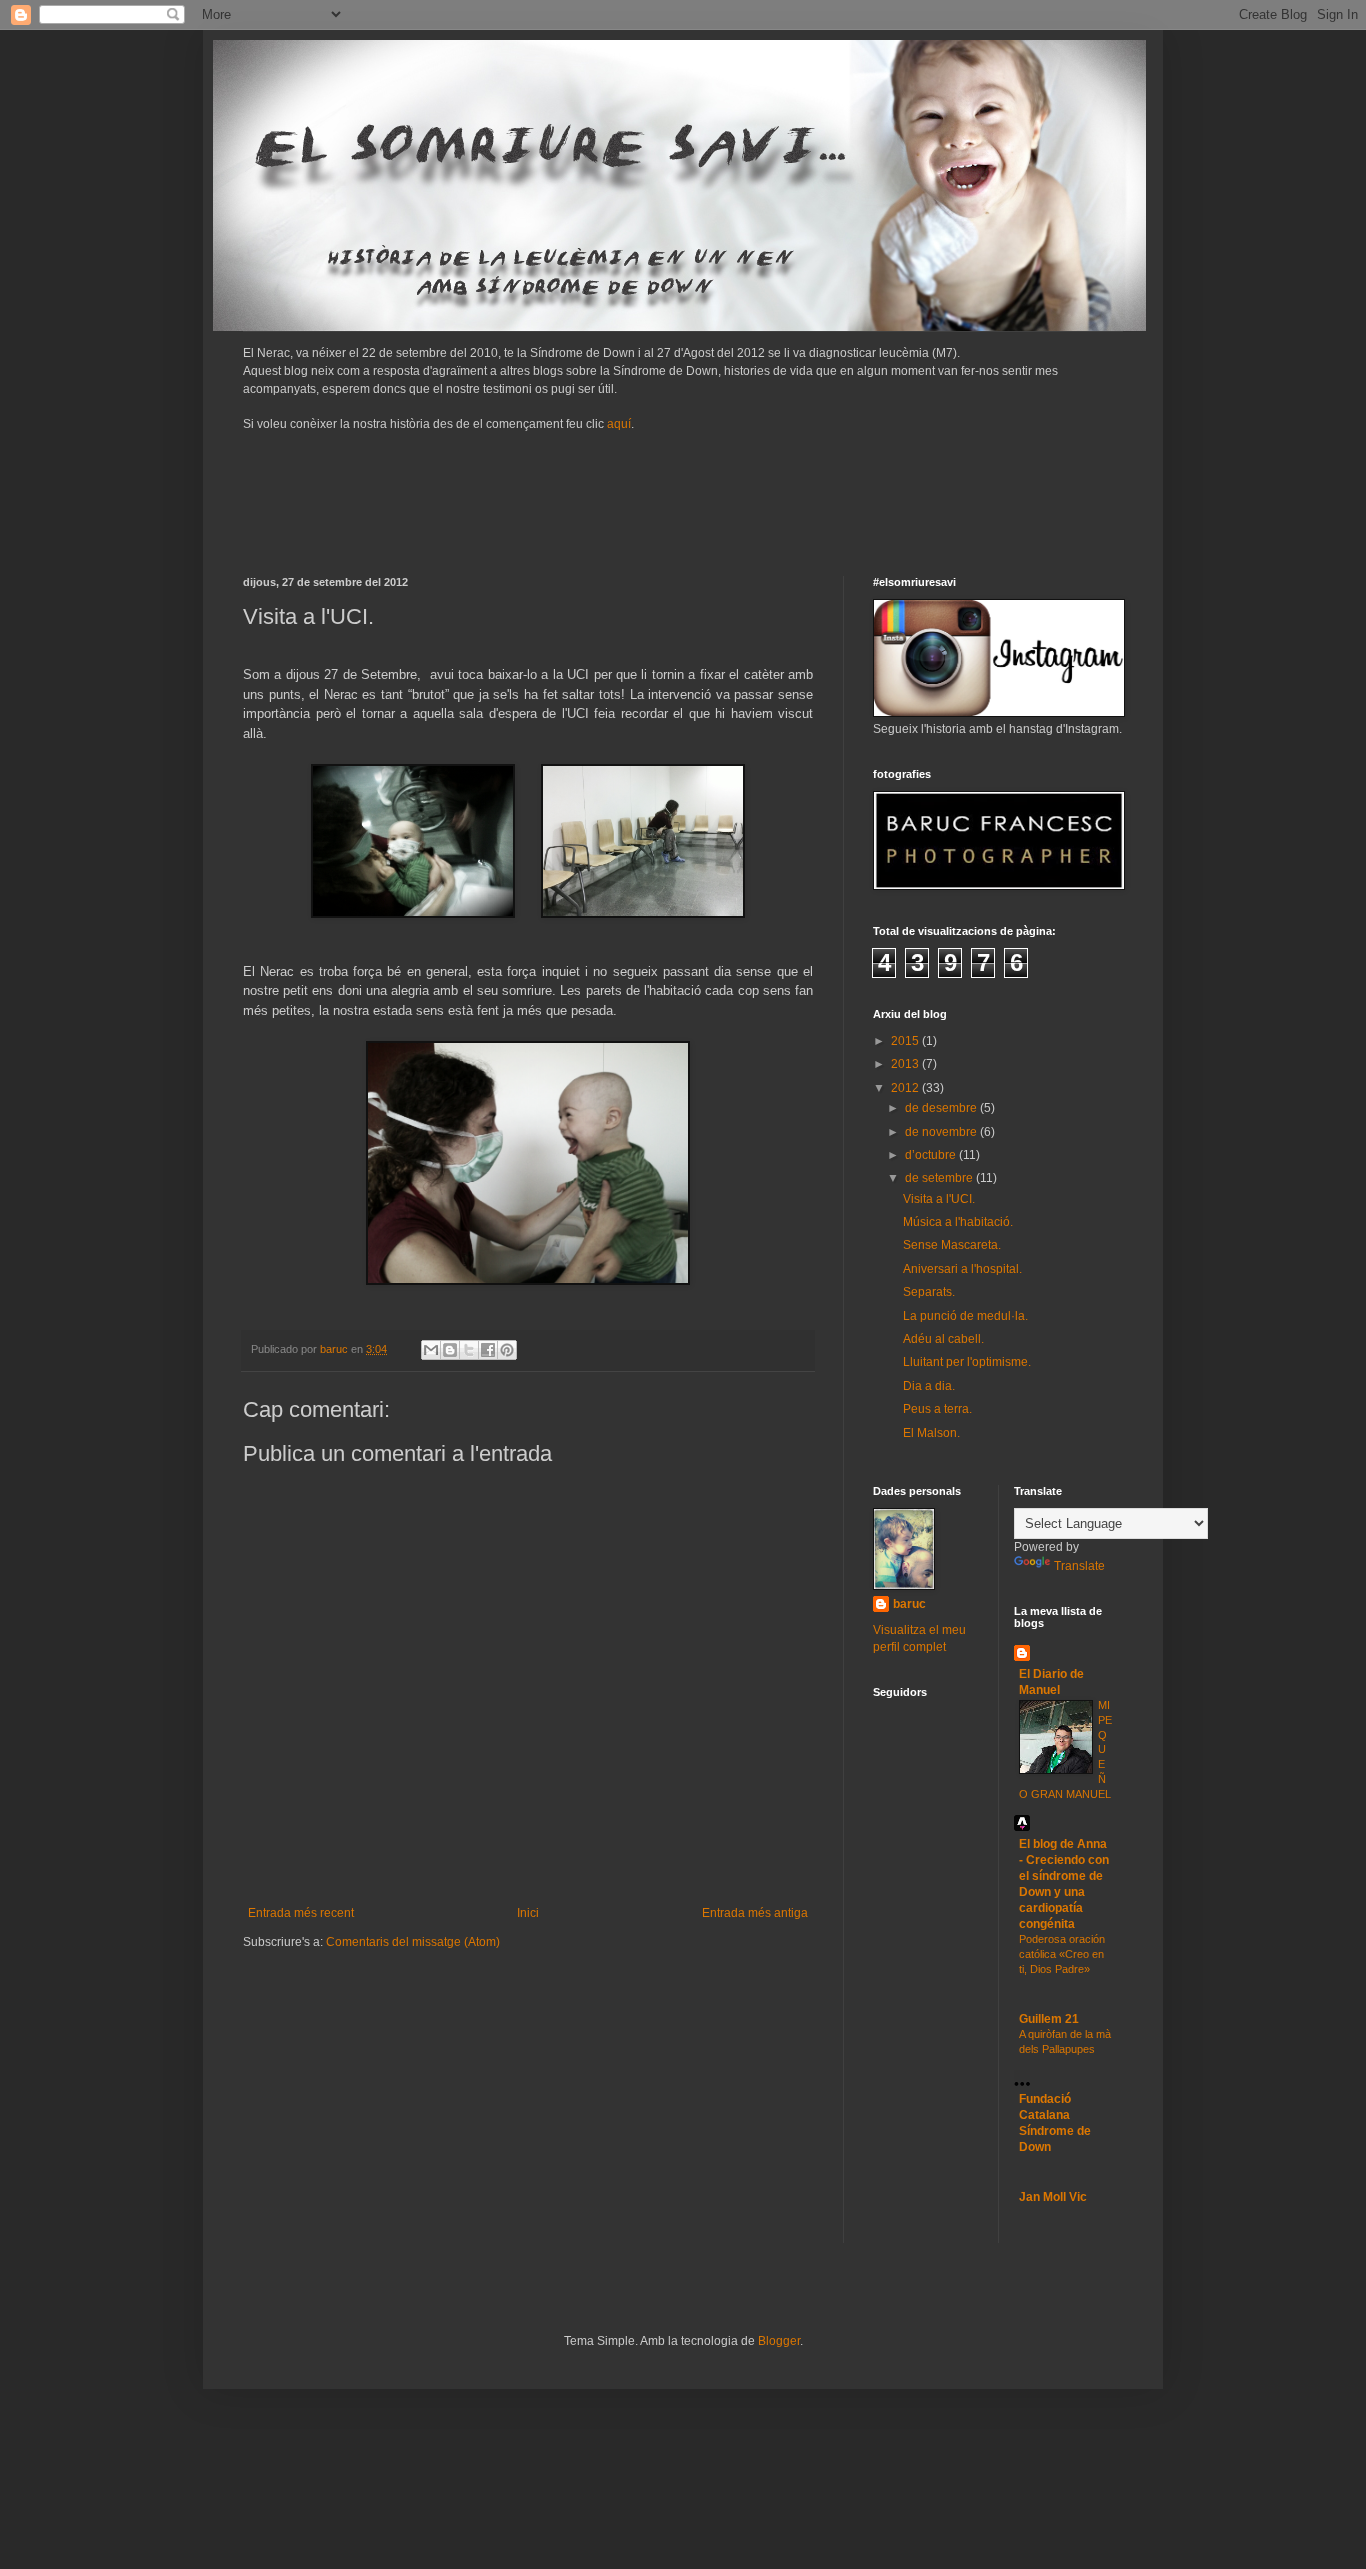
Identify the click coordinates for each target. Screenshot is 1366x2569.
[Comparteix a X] (469, 1350)
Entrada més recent (301, 1913)
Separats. (929, 1292)
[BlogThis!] (450, 1350)
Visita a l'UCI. (939, 1199)
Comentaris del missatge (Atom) (413, 1942)
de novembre (942, 1132)
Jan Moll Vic (1053, 2197)
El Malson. (931, 1433)
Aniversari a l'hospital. (962, 1269)
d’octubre (932, 1155)
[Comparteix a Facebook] (488, 1350)
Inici (528, 1913)
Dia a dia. (929, 1386)
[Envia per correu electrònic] (431, 1350)
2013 (906, 1064)
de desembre (942, 1108)
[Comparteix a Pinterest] (507, 1350)
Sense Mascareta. (952, 1245)
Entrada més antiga (755, 1913)
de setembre (940, 1178)
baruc (909, 1604)
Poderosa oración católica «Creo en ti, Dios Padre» (1062, 1954)
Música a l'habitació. (958, 1222)
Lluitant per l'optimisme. (967, 1362)
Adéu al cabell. (943, 1339)
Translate (1079, 1566)
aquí (619, 424)
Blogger (779, 2341)
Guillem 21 (1049, 2019)
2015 (906, 1041)
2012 (906, 1088)
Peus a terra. (937, 1409)
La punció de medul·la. (965, 1316)
